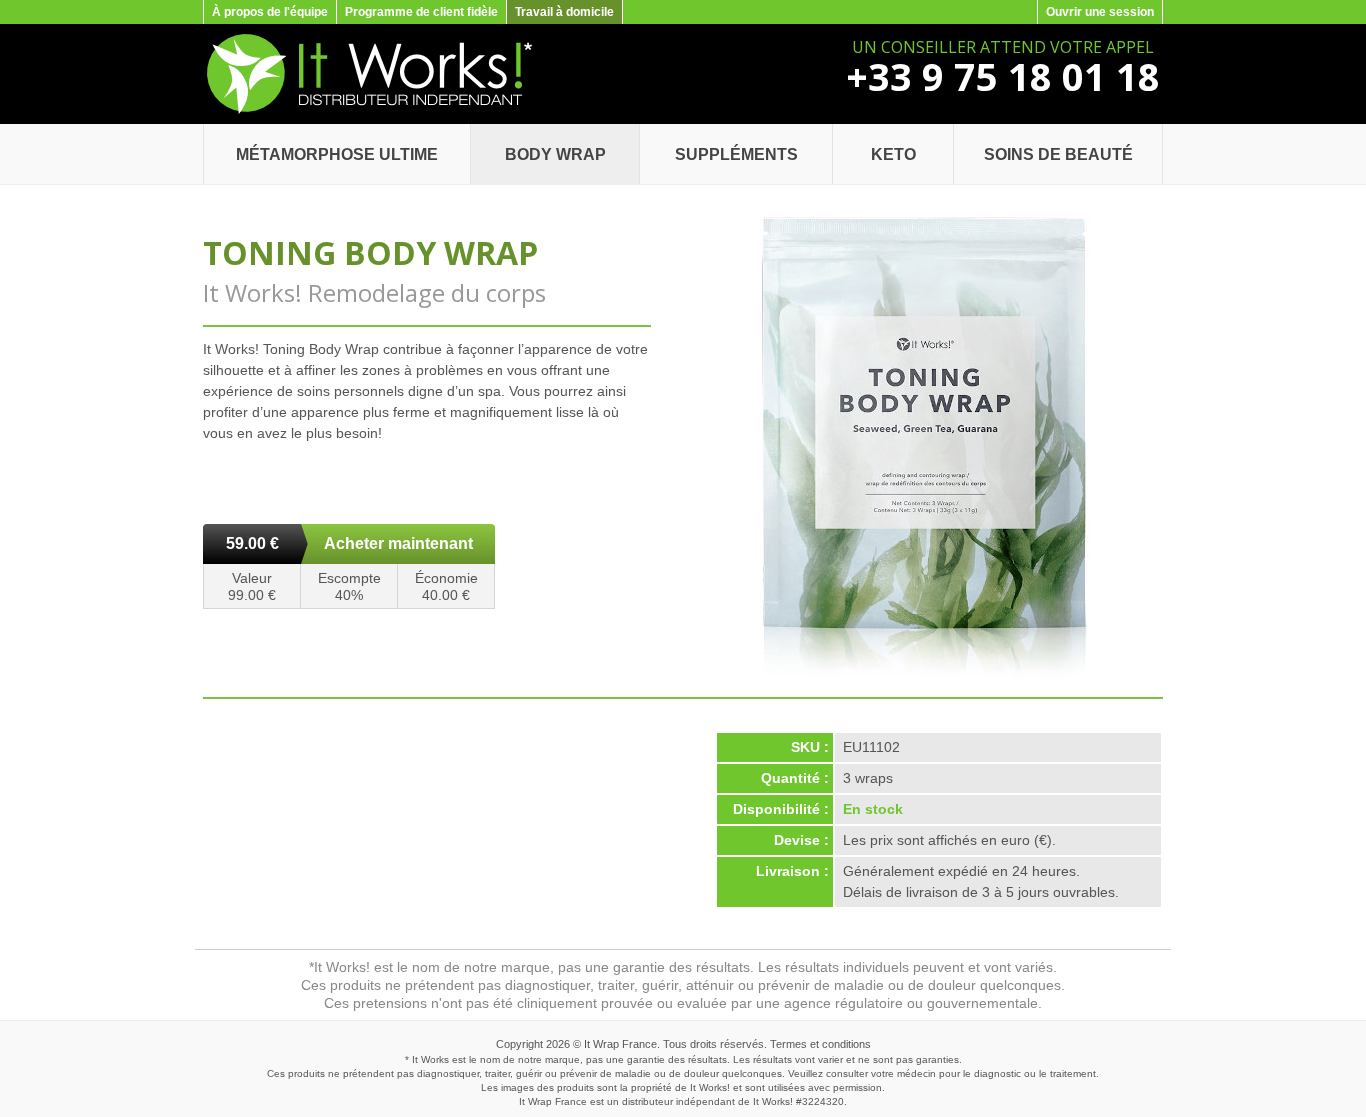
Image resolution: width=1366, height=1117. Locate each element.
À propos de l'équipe (270, 12)
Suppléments (736, 154)
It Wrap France (620, 1044)
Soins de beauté (1058, 154)
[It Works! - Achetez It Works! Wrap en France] (367, 110)
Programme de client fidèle (421, 12)
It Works (771, 1101)
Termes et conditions (820, 1044)
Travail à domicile (564, 12)
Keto (893, 154)
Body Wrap (555, 154)
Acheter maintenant (398, 543)
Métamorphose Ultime (337, 154)
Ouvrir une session (1100, 12)
